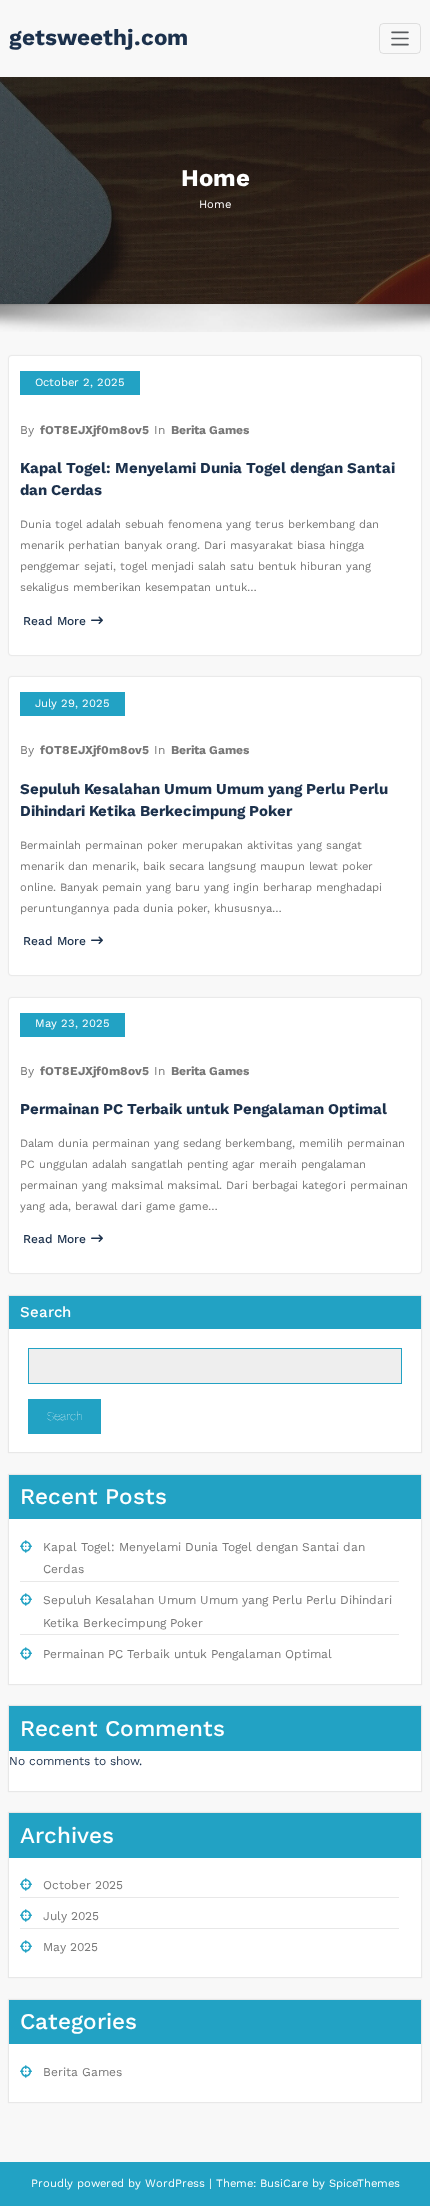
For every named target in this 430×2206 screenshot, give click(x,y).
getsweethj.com (98, 37)
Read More (54, 621)
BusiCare (286, 2183)
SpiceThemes (362, 2183)
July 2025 (71, 1916)
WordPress (175, 2183)
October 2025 (83, 1885)
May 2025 (70, 1947)
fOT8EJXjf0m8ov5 (94, 430)
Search (45, 1312)
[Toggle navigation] (400, 38)
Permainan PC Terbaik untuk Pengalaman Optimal (203, 1109)
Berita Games (210, 430)
